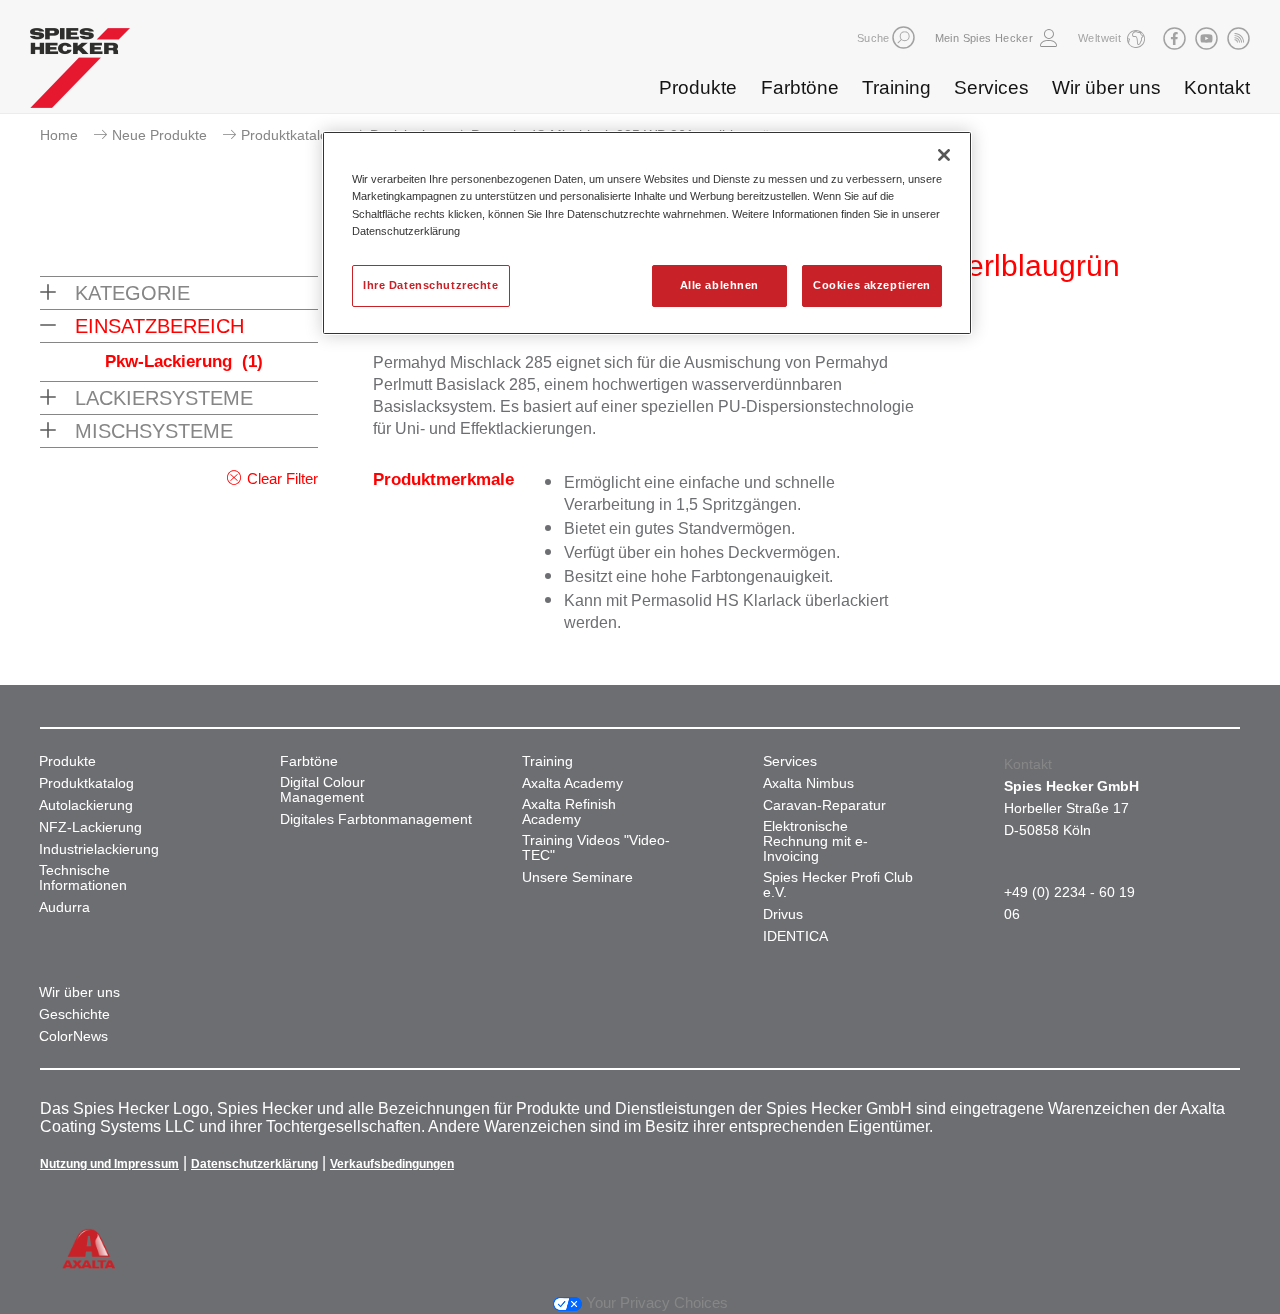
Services (991, 87)
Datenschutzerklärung (254, 1164)
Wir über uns (1106, 87)
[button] (903, 37)
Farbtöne (800, 87)
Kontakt (1217, 87)
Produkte (698, 87)
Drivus (783, 914)
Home (59, 135)
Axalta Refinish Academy (569, 812)
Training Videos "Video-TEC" (596, 848)
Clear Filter (282, 478)
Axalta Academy (572, 783)
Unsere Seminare (577, 877)
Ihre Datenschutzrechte (431, 285)
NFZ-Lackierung (90, 827)
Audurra (64, 907)
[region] (647, 232)
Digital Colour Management (322, 790)
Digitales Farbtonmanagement (376, 819)
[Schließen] (944, 155)
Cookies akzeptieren (872, 285)
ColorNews (73, 1036)
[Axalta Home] (80, 73)
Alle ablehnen (719, 285)
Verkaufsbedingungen (392, 1164)
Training (896, 87)
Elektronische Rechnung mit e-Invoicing (815, 841)
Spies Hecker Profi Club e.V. (838, 885)
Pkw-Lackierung (184, 361)
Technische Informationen (83, 878)
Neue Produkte (159, 135)
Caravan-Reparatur (824, 805)
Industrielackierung (99, 849)
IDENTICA (795, 936)
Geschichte (74, 1014)
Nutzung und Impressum (109, 1164)
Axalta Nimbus (808, 783)
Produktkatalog (288, 135)
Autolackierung (86, 805)
